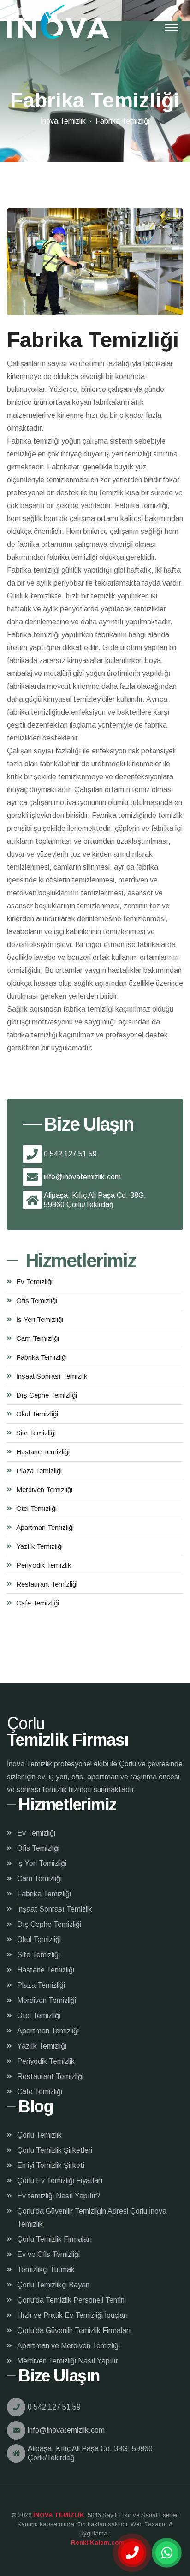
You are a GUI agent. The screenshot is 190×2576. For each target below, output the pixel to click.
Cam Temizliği (38, 1338)
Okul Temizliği (37, 1414)
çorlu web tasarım (95, 2543)
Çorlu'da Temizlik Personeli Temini (71, 2300)
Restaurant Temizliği (47, 1584)
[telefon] (132, 2553)
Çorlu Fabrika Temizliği (58, 22)
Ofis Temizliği (37, 1300)
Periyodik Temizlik (44, 1565)
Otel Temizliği (36, 1508)
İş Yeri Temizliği (40, 1319)
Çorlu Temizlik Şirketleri (55, 2150)
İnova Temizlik (63, 121)
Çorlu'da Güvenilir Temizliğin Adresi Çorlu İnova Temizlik (92, 2218)
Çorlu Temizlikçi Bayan (53, 2285)
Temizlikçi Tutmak (46, 2270)
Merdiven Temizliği (44, 1489)
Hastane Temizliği (43, 1452)
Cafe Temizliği (38, 1603)
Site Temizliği (36, 1433)
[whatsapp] (167, 2553)
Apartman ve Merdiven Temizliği (68, 2346)
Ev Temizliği (34, 1282)
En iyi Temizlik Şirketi (51, 2165)
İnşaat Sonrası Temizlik (52, 1376)
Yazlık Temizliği (39, 1546)
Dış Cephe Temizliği (47, 1395)
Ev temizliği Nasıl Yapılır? (59, 2196)
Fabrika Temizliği (42, 1357)
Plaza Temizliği (39, 1471)
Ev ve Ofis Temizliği (48, 2254)
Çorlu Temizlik (39, 2135)
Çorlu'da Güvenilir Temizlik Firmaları (74, 2330)
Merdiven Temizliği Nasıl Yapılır (68, 2361)
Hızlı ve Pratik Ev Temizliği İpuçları (73, 2315)
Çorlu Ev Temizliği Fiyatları (60, 2181)
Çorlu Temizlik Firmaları (55, 2239)
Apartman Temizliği (45, 1527)
